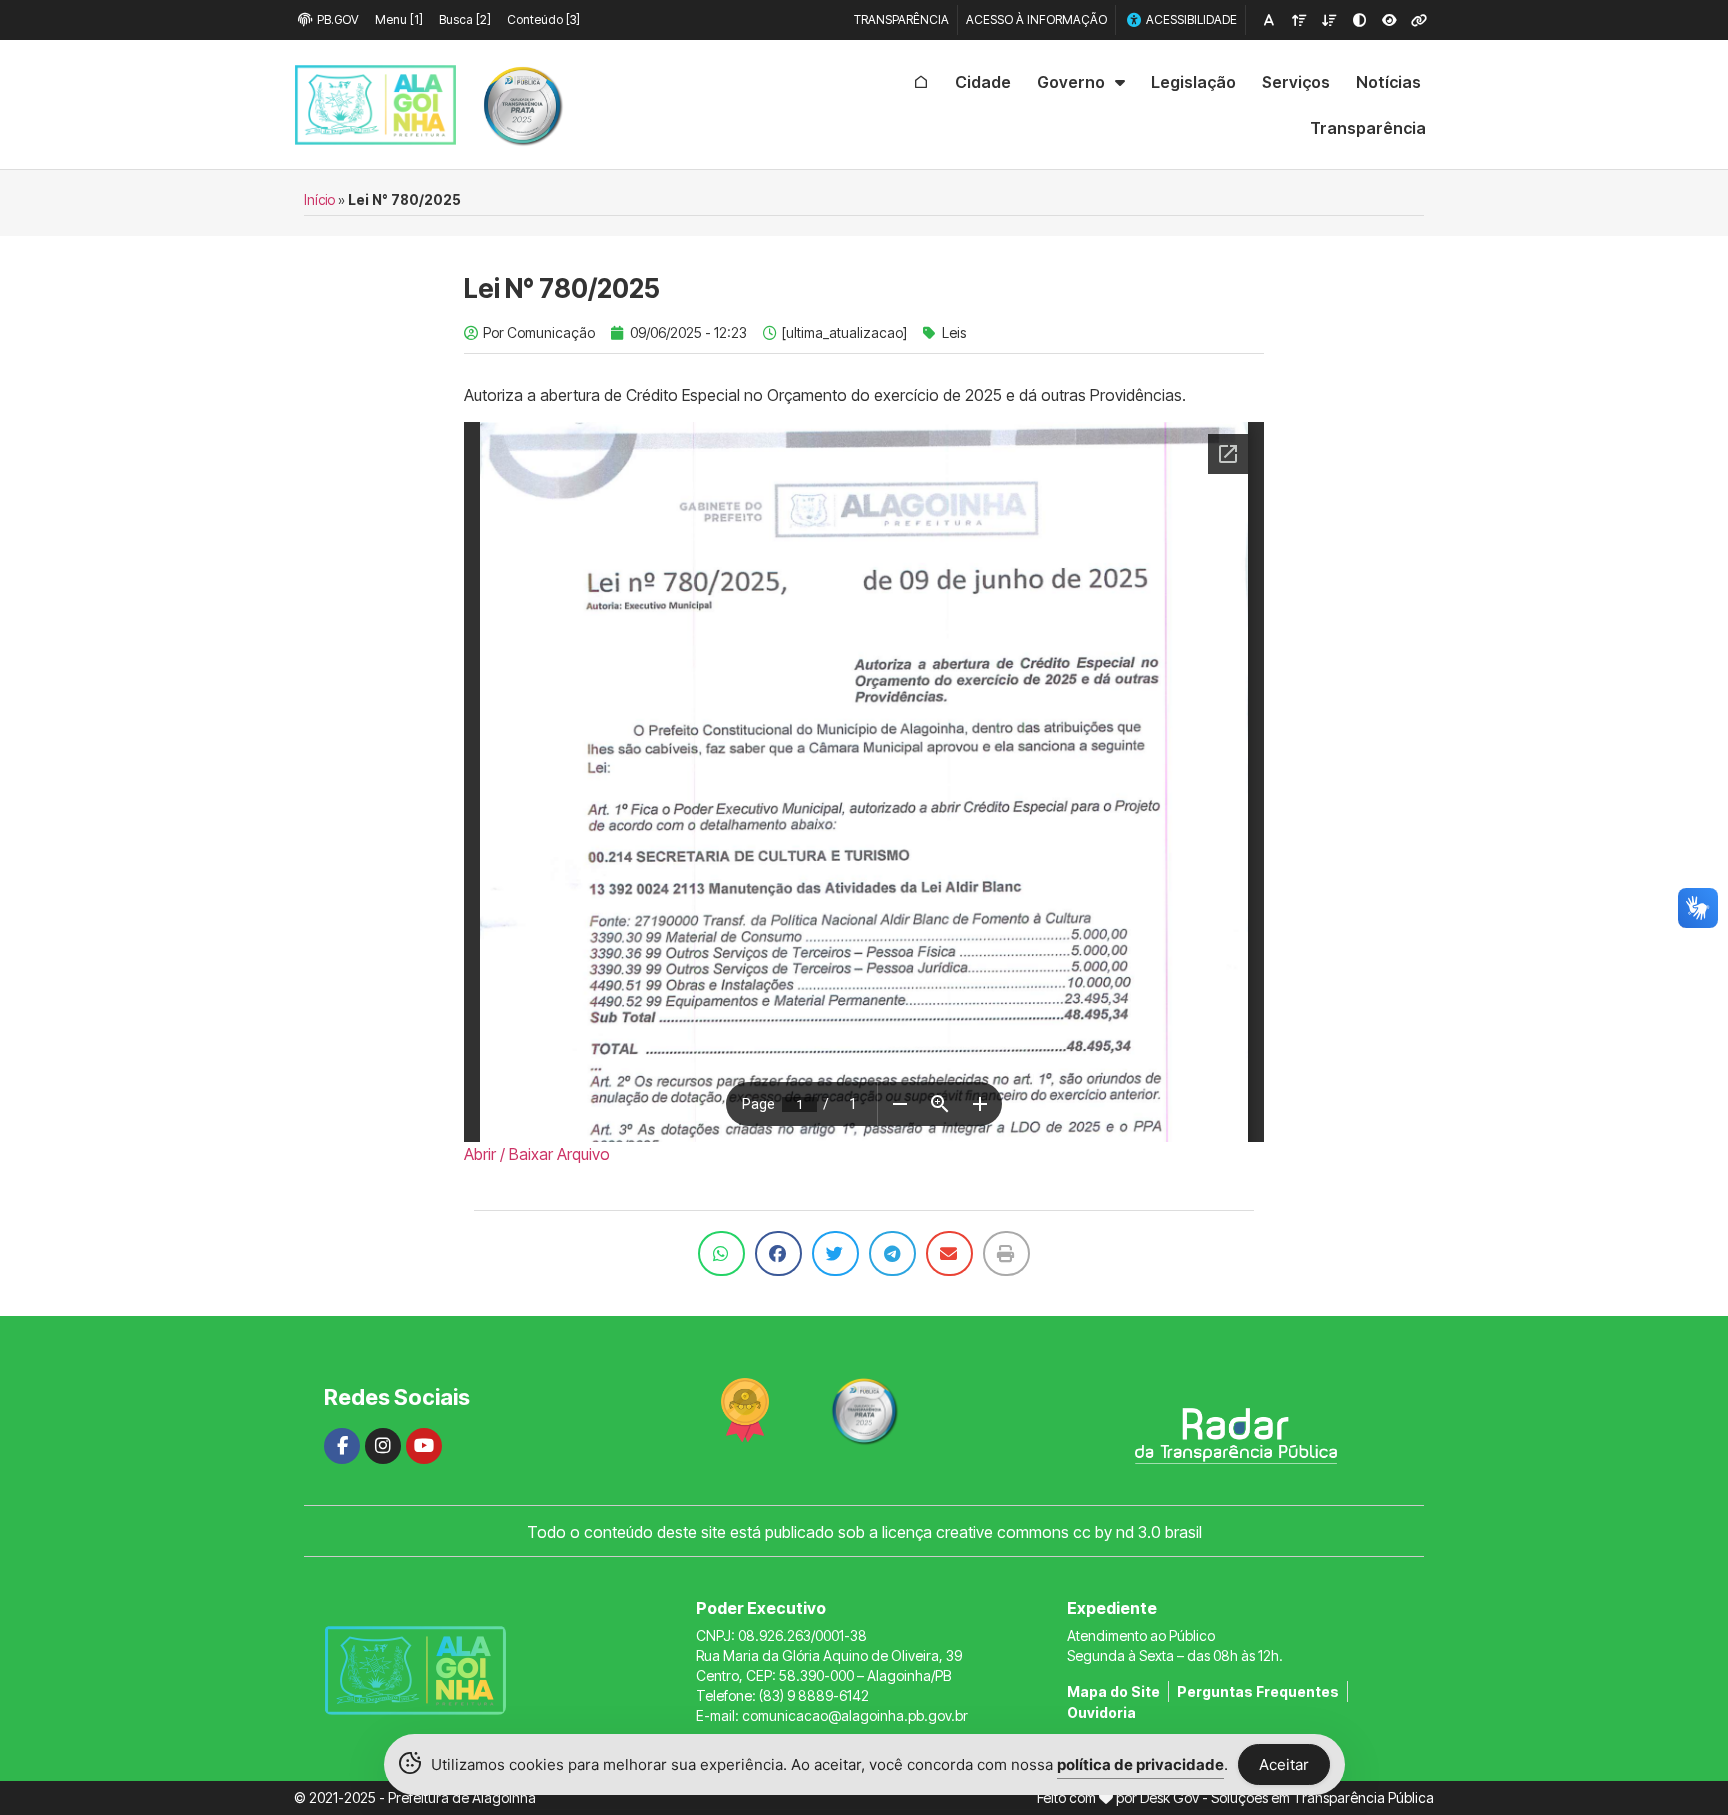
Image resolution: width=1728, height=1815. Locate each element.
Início (319, 200)
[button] (721, 1253)
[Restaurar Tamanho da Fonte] (1269, 20)
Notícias (1388, 82)
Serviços (1296, 82)
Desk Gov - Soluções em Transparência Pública (1287, 1797)
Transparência (1368, 128)
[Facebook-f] (342, 1446)
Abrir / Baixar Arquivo (537, 1154)
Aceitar (1284, 1764)
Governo (1071, 82)
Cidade (983, 82)
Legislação (1193, 82)
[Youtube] (424, 1446)
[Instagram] (383, 1446)
